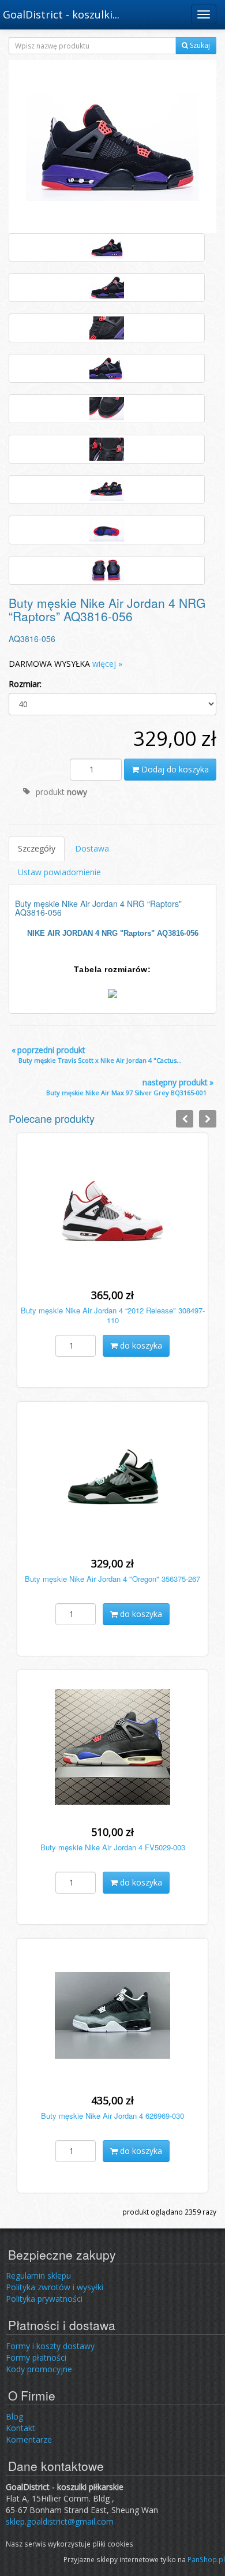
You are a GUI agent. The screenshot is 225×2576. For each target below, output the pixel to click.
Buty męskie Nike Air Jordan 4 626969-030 (112, 2116)
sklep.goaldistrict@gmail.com (60, 2521)
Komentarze (29, 2439)
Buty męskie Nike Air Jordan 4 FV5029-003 (113, 1847)
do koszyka (140, 1345)
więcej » (107, 664)
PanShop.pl (206, 2559)
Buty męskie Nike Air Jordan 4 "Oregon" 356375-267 (112, 1579)
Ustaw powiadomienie (59, 872)
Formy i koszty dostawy (50, 2346)
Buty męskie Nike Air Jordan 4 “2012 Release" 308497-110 (113, 1315)
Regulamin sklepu (38, 2276)
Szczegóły (37, 848)
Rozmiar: (25, 684)
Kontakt (20, 2428)
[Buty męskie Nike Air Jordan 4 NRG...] (112, 146)
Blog (14, 2416)
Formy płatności (36, 2357)
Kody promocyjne (39, 2369)
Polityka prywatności (44, 2299)
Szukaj (199, 45)
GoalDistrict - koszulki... (61, 14)
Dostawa (92, 848)
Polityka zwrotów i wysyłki (55, 2287)
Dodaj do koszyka (174, 769)
